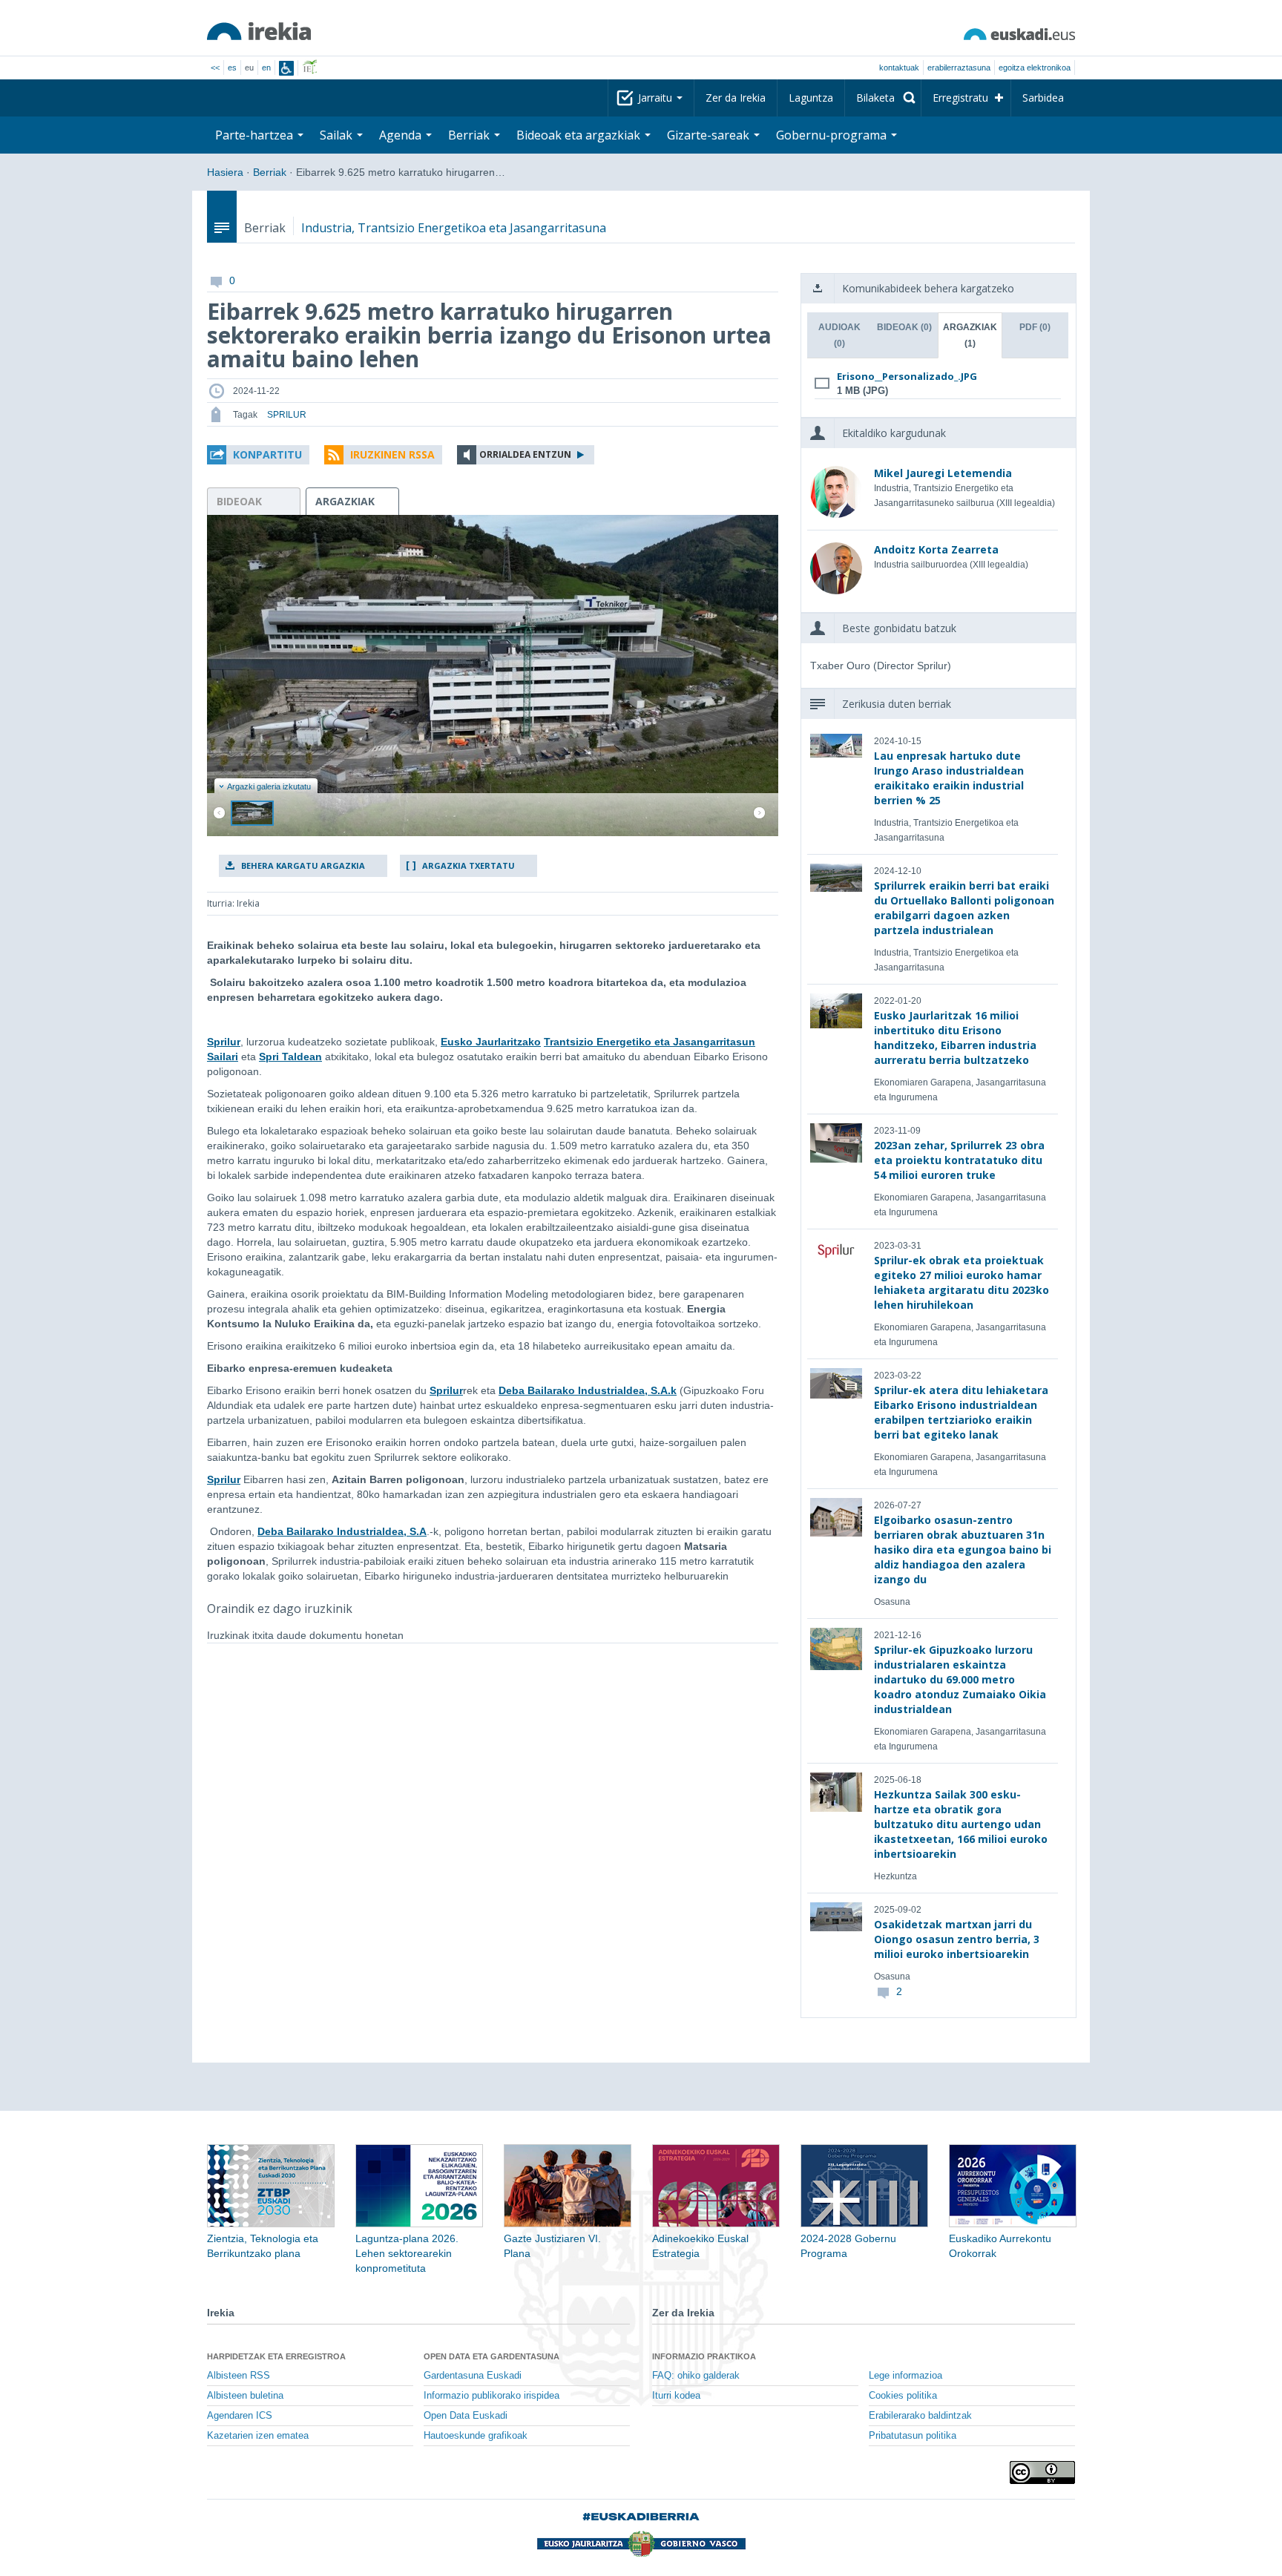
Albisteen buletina (245, 2396)
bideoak (239, 501)
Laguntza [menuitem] (811, 98)
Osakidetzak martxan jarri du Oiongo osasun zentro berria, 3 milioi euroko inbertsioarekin (957, 1939)
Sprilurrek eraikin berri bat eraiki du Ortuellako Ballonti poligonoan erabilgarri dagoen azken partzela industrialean (964, 908)
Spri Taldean (290, 1057)
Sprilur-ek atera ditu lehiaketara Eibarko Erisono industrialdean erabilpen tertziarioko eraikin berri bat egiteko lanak (961, 1412)
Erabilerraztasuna (959, 68)
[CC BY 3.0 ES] (1042, 2472)
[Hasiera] (259, 31)
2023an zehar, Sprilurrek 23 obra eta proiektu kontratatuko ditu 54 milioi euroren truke (959, 1160)
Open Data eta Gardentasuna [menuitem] (492, 2356)
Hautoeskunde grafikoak (476, 2436)
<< (215, 68)
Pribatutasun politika (913, 2436)
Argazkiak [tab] (970, 335)
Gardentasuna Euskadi (473, 2376)
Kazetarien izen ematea (258, 2436)
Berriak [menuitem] (470, 135)
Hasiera (225, 172)
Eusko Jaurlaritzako (491, 1042)
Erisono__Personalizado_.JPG (907, 376)
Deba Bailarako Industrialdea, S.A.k (588, 1390)
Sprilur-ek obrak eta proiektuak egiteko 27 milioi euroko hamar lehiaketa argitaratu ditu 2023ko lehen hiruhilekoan (961, 1282)
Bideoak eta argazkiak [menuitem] (580, 135)
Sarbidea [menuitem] (1043, 98)
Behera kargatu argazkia (303, 865)
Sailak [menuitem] (338, 135)
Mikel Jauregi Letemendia (943, 473)
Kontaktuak (899, 68)
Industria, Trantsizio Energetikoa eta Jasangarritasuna (454, 228)
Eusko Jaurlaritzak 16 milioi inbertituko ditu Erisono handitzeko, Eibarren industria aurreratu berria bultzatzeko (955, 1038)
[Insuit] (286, 68)
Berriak (270, 172)
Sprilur (224, 1042)
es (232, 68)
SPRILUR (287, 415)
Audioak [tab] (839, 335)
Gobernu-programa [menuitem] (833, 135)
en (266, 68)
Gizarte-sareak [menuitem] (710, 135)
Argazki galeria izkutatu (269, 786)
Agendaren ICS (240, 2416)
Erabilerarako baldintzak (920, 2416)
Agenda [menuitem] (402, 135)
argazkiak (345, 501)
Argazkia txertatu (469, 865)
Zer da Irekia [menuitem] (736, 98)
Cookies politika (903, 2396)
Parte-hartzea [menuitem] (256, 135)
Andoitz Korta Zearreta (936, 549)
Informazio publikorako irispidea (492, 2396)
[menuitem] (883, 98)
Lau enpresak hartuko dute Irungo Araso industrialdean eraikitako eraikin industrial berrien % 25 (949, 778)
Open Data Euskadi (466, 2416)
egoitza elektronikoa (1035, 68)
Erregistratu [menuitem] (960, 98)
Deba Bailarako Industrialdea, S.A (342, 1531)
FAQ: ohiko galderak (696, 2376)
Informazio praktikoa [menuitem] (704, 2356)
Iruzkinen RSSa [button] (392, 454)
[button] (258, 455)
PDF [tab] (1035, 327)
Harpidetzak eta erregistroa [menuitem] (276, 2356)
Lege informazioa (905, 2376)
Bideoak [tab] (904, 327)
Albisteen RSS (239, 2376)
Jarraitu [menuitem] (657, 98)
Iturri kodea (676, 2396)
